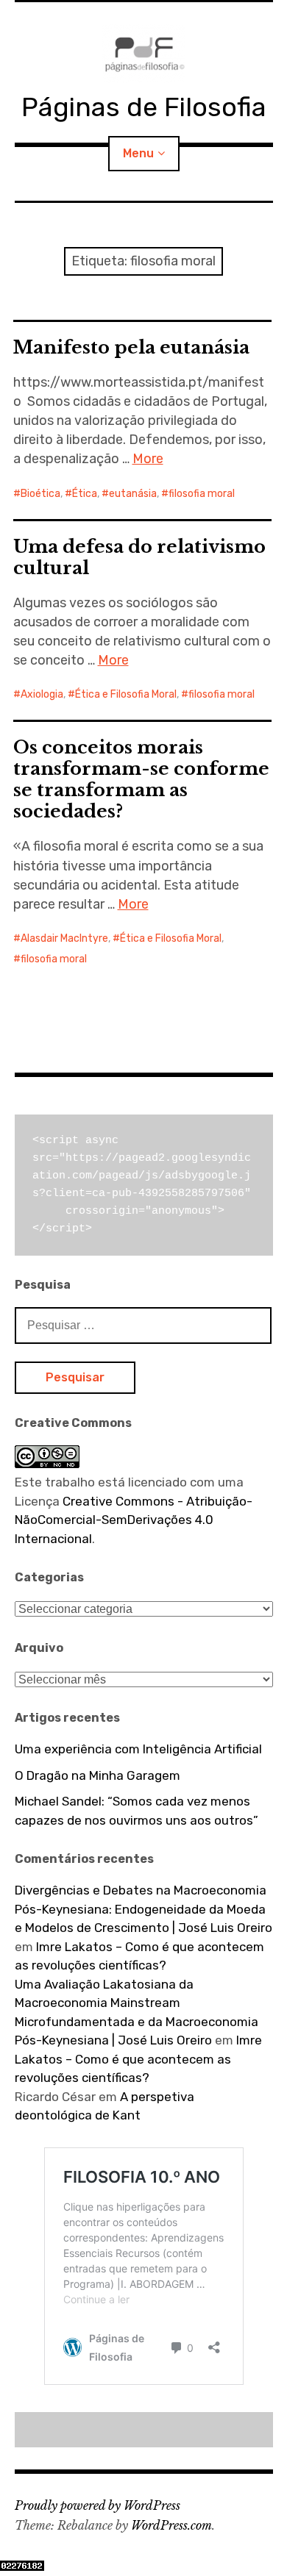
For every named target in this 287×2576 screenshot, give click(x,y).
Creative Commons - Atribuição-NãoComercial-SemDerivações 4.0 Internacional (134, 1520)
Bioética (40, 494)
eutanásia (133, 494)
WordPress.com (171, 2525)
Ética (85, 494)
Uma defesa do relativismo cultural (139, 557)
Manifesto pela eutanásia (131, 347)
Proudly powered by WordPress (98, 2505)
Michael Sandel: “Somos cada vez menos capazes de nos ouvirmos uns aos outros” (137, 1811)
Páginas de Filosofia (144, 107)
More (148, 459)
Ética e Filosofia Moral (126, 694)
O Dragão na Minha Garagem (98, 1775)
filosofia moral (202, 494)
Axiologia (42, 694)
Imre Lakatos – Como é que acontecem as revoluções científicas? (138, 2059)
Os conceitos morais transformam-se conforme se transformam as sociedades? (141, 779)
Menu (138, 153)
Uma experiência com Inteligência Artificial (138, 1749)
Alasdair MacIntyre (64, 938)
